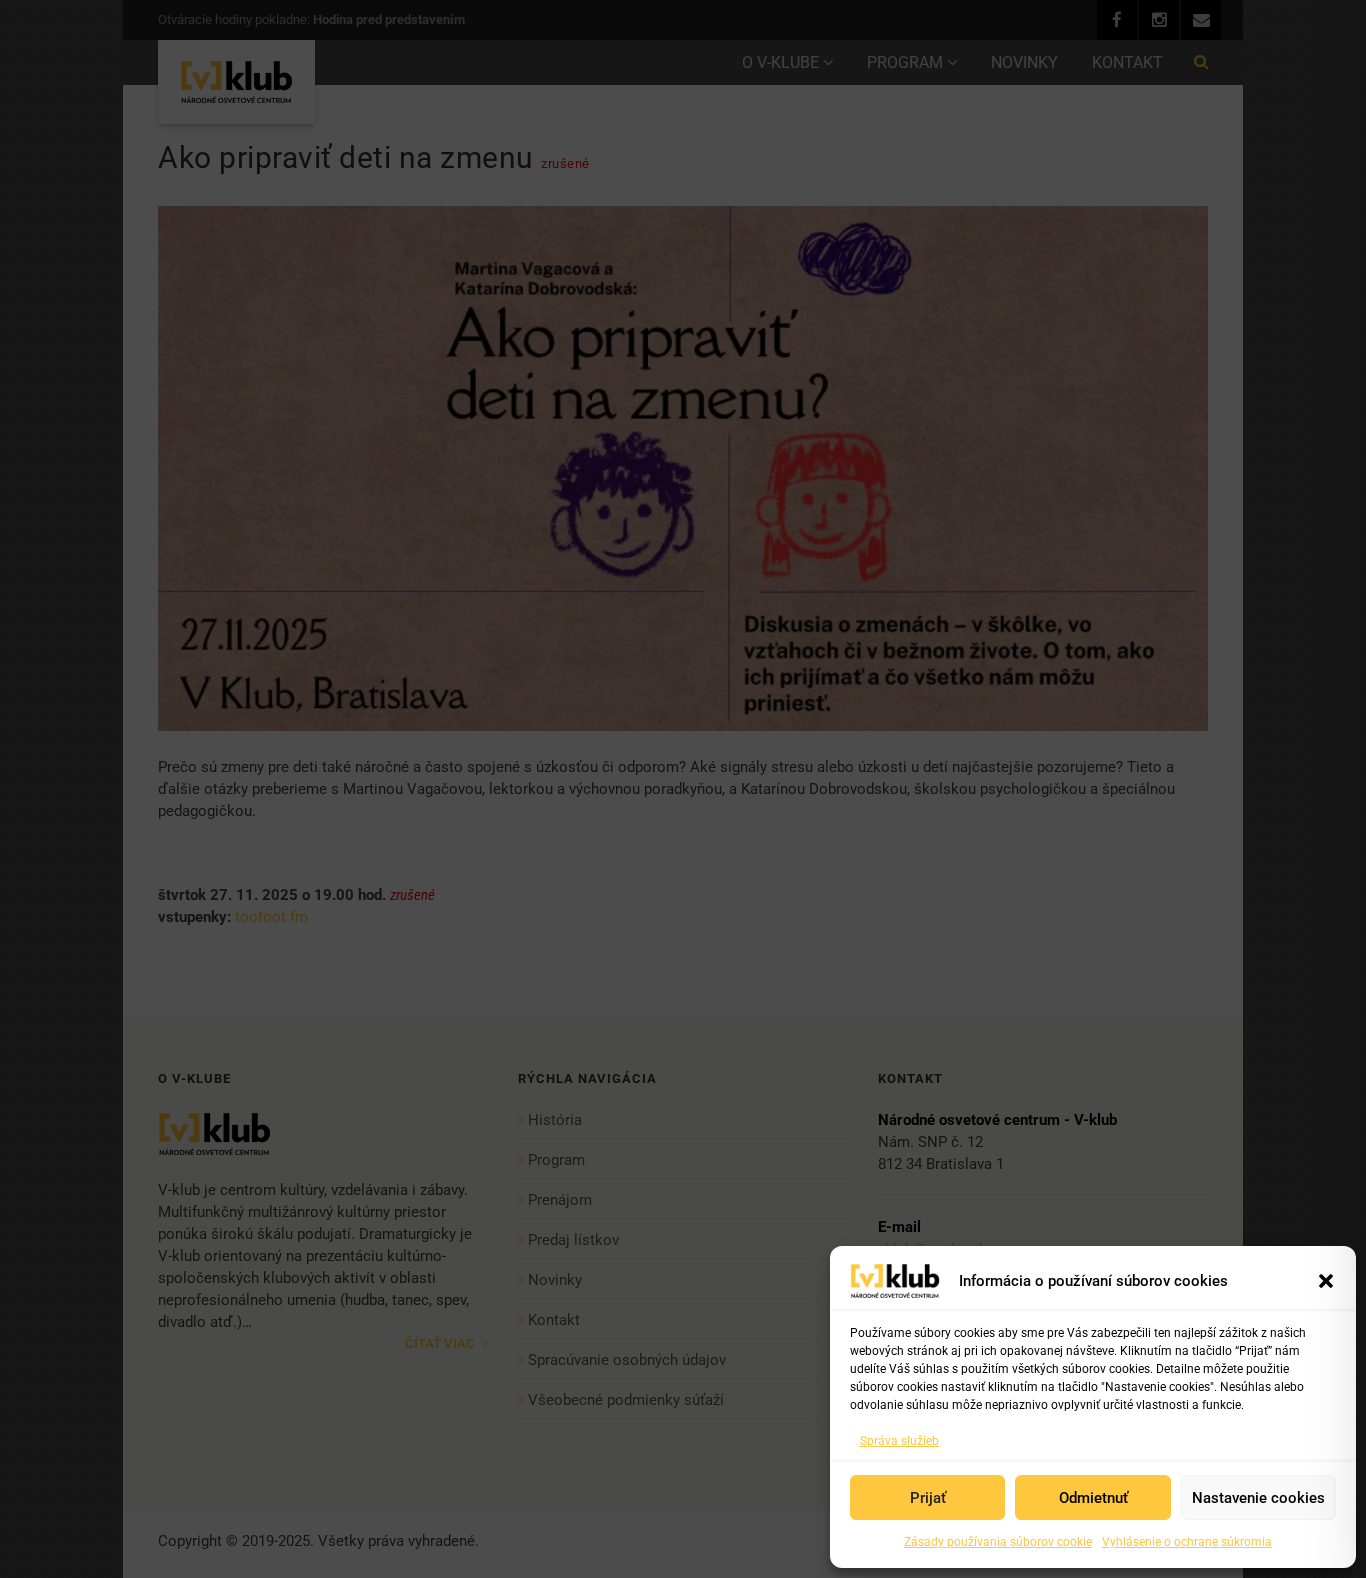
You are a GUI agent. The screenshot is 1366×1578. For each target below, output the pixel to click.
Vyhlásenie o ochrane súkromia (1187, 1542)
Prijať (928, 1498)
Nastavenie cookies (1258, 1498)
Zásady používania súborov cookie (998, 1542)
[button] (1326, 1281)
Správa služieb (899, 1441)
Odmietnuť (1093, 1498)
